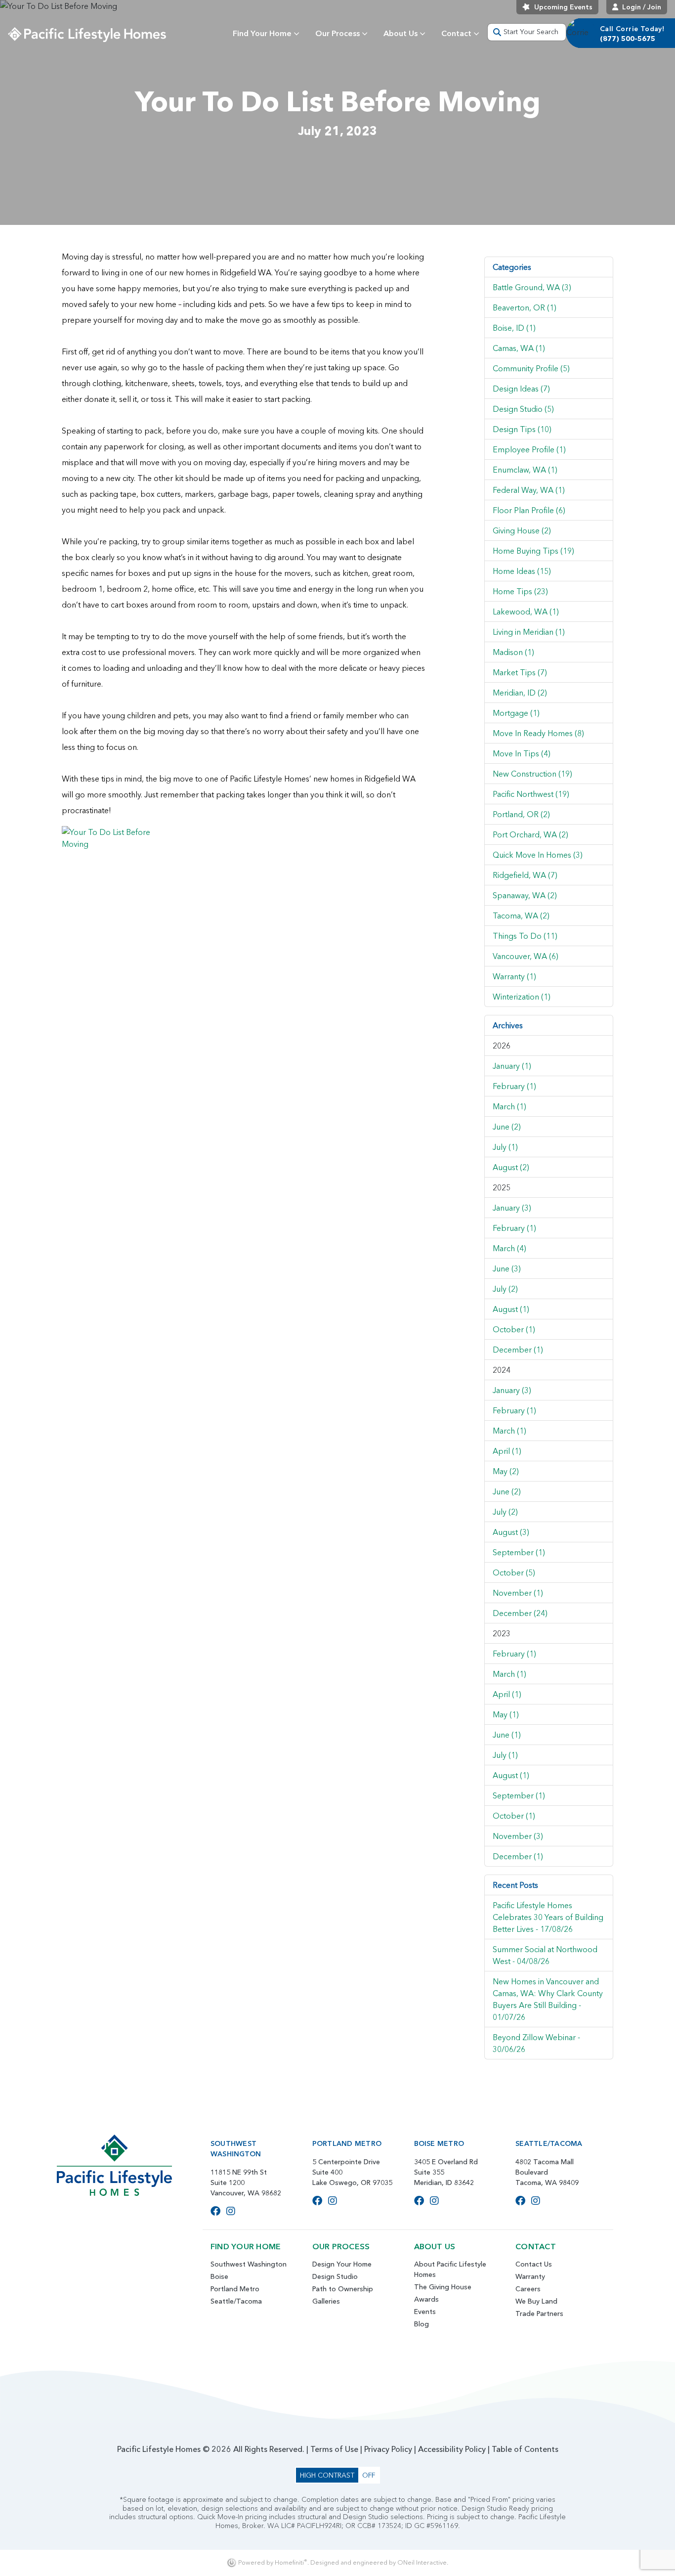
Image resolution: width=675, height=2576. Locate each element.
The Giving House (443, 2287)
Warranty (530, 2276)
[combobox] (527, 32)
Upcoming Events (563, 7)
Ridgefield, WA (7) (525, 875)
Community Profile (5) (531, 368)
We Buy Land (536, 2301)
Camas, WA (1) (519, 348)
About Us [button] (401, 33)
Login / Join (642, 7)
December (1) (518, 1350)
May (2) (506, 1471)
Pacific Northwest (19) (531, 794)
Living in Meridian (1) (529, 632)
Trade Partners (539, 2314)
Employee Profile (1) (529, 449)
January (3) (512, 1208)
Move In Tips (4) (522, 753)
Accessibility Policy (452, 2449)
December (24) (520, 1613)
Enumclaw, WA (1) (525, 470)
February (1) (514, 1086)
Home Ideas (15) (522, 571)
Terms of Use (334, 2449)
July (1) (505, 1147)
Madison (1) (513, 652)
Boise (219, 2276)
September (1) (519, 1552)
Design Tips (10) (522, 429)
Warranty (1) (514, 976)
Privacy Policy (388, 2449)
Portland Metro (235, 2289)
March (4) (509, 1248)
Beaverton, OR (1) (525, 307)
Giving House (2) (522, 530)
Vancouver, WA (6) (526, 956)
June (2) (507, 1127)
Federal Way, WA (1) (529, 490)
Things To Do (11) (525, 936)
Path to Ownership (343, 2289)
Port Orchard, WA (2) (530, 834)
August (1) (511, 1309)
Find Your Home (262, 33)
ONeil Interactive (422, 2562)
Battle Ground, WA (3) (532, 287)
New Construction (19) (532, 774)
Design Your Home (342, 2264)
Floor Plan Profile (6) (529, 510)
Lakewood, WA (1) (526, 611)
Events (425, 2312)
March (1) (509, 1106)
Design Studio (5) (523, 409)
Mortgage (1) (516, 713)
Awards (426, 2299)
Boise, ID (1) (514, 328)
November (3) (518, 1836)
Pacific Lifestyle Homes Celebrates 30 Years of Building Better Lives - (548, 1917)
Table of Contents (525, 2449)
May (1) (506, 1714)
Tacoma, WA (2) (521, 916)
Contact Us (534, 2264)
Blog (422, 2324)
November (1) (518, 1593)
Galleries (326, 2301)
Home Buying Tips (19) (533, 551)
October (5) (514, 1572)
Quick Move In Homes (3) (538, 855)
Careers (528, 2289)
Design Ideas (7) (521, 389)
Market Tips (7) (520, 672)
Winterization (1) (522, 997)
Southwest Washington (249, 2264)
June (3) (507, 1268)
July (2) (505, 1289)
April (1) (507, 1451)
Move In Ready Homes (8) (538, 733)
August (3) (511, 1532)
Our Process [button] (337, 33)
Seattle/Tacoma (236, 2301)
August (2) (511, 1167)
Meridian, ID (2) (520, 693)
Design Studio (335, 2276)
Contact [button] (456, 33)
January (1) (512, 1066)
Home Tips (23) (520, 591)
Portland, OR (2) (521, 814)
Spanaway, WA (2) (525, 895)
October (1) (514, 1329)
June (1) (507, 1735)
